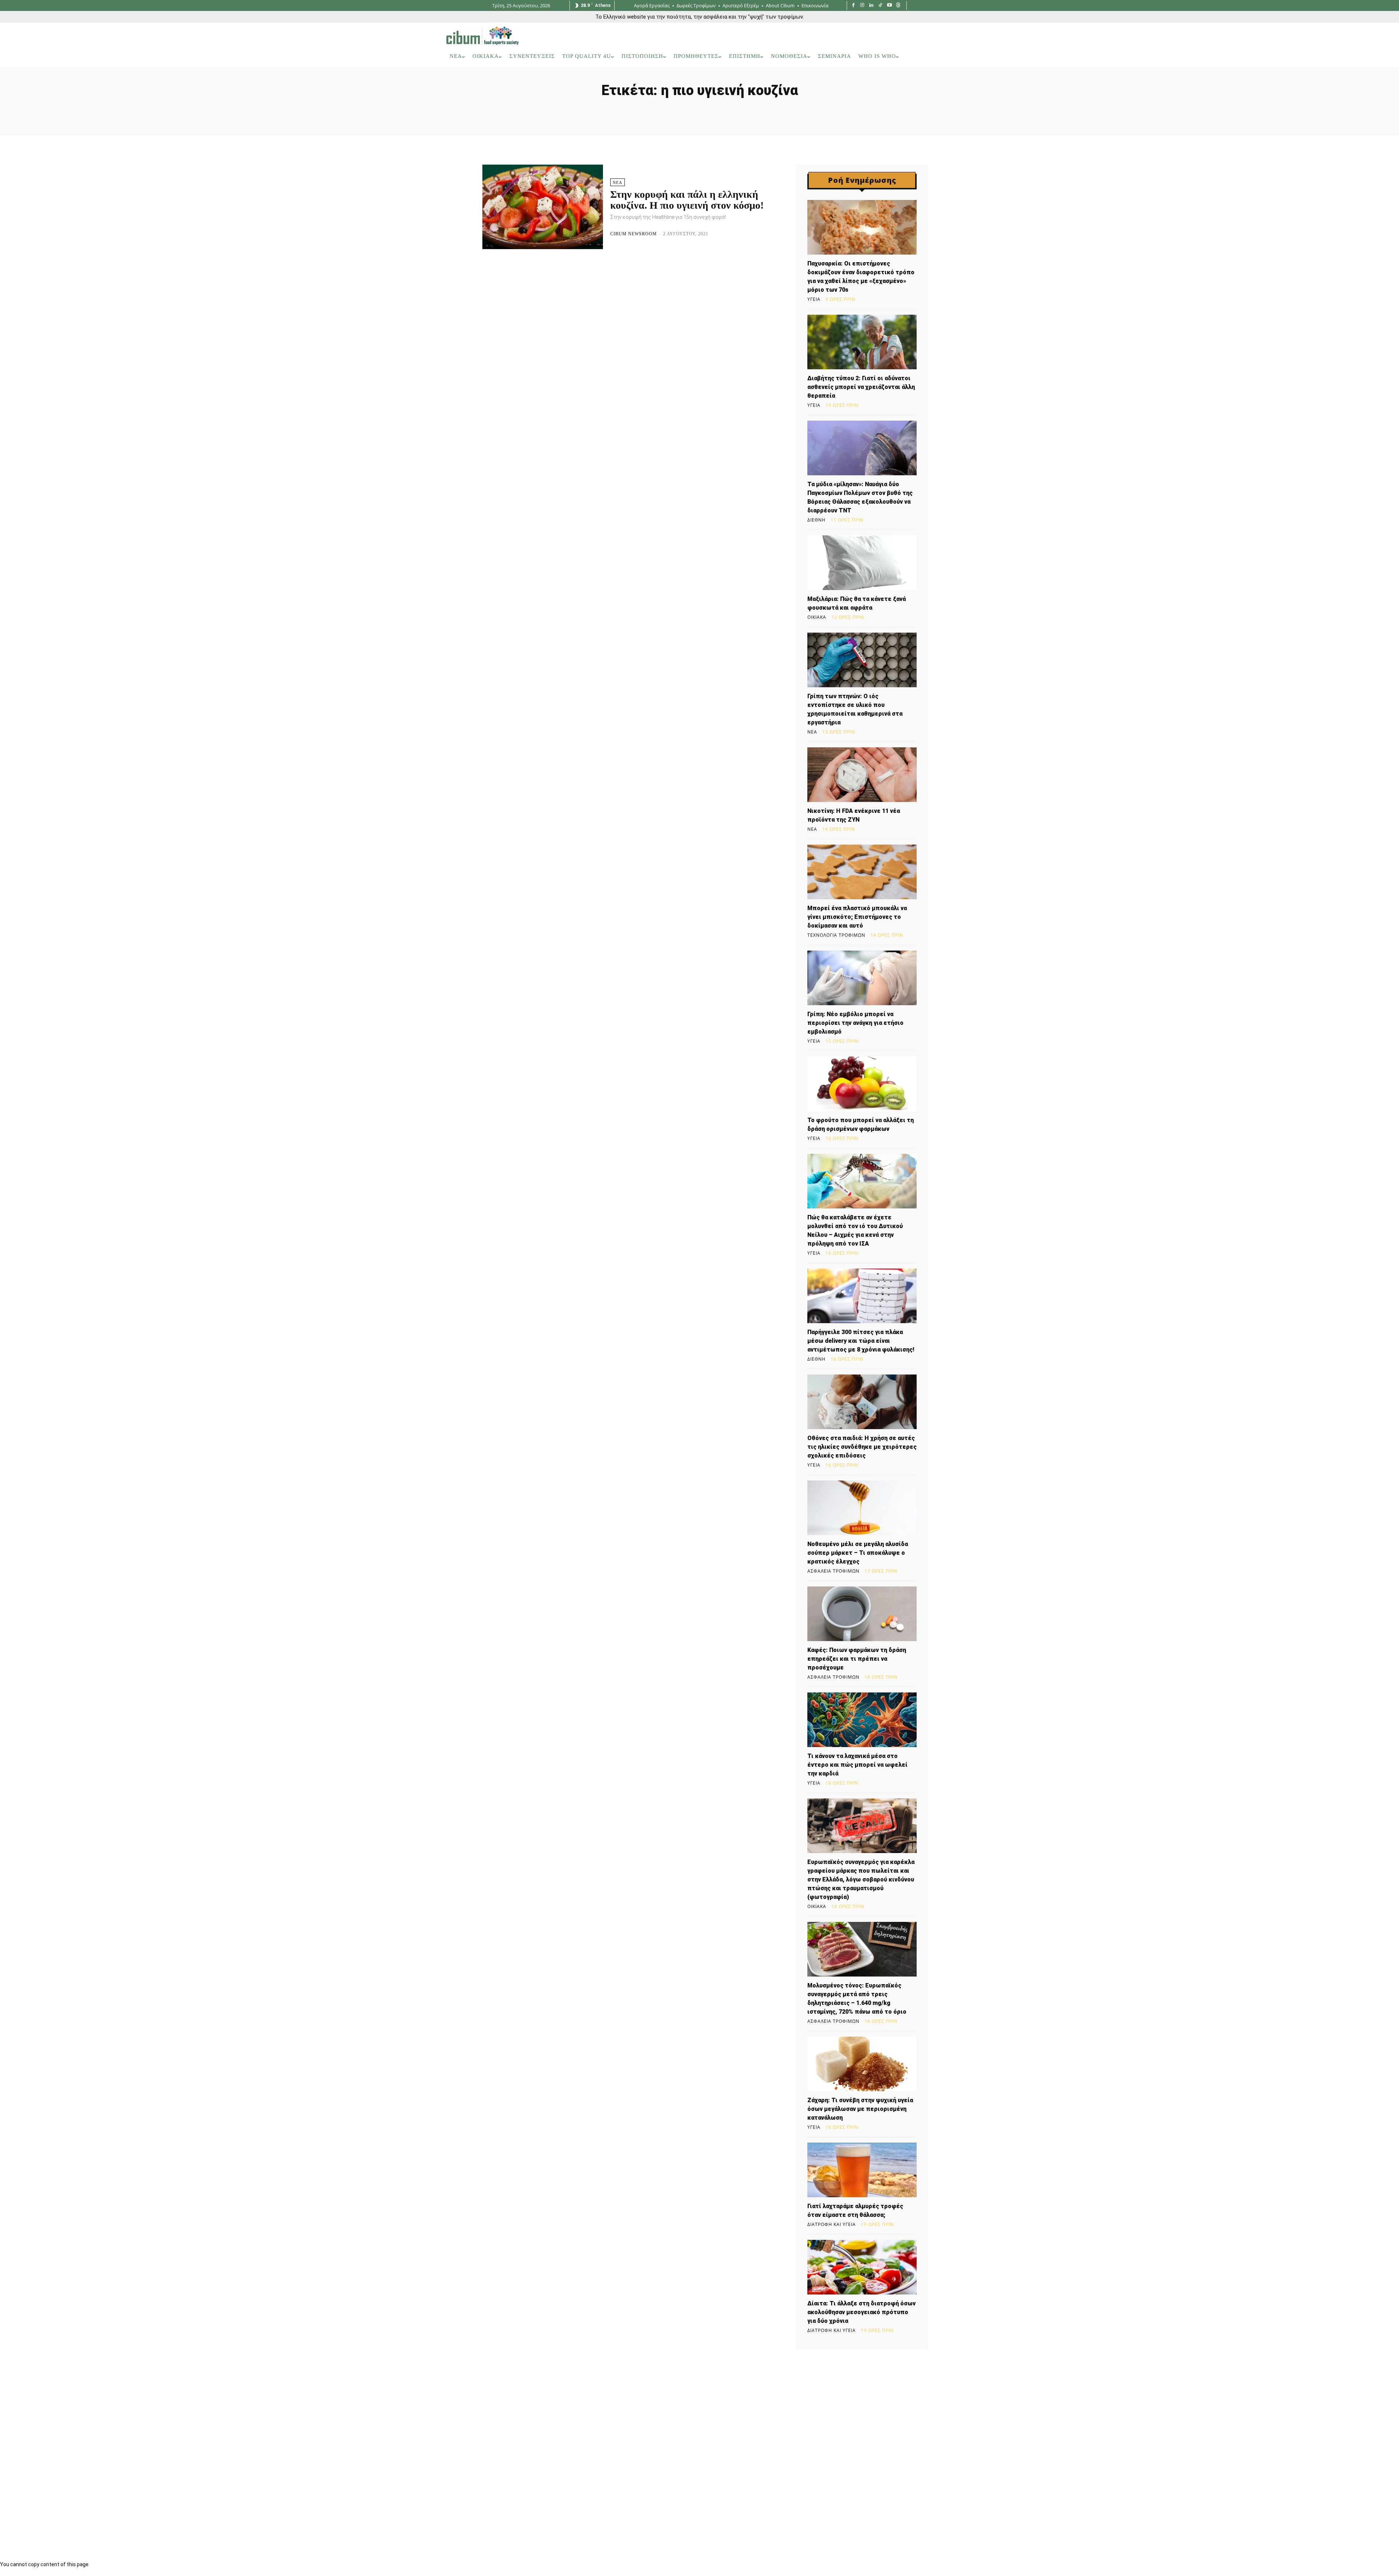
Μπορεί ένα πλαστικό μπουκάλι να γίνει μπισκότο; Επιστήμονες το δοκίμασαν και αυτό (857, 917)
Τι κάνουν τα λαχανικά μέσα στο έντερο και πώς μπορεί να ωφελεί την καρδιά (857, 1765)
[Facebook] (853, 6)
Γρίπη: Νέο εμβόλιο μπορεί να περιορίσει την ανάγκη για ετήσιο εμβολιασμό (855, 1023)
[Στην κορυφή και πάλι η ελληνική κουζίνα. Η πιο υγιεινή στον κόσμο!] (543, 207)
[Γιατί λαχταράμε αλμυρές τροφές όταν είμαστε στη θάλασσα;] (862, 2170)
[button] (943, 56)
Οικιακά (817, 617)
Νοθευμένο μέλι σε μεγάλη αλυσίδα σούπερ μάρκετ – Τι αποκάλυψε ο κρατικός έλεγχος (858, 1553)
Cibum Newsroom (634, 234)
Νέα (618, 182)
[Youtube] (889, 6)
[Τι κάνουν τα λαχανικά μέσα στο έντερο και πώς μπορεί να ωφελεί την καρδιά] (862, 1720)
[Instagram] (863, 6)
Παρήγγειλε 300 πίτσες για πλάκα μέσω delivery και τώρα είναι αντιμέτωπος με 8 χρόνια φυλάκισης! (861, 1341)
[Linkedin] (871, 6)
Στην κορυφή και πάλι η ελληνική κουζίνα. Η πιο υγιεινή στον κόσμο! (687, 200)
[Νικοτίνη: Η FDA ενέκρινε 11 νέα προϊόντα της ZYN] (862, 775)
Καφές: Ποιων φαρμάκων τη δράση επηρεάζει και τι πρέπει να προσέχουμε (857, 1659)
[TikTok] (880, 6)
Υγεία (814, 299)
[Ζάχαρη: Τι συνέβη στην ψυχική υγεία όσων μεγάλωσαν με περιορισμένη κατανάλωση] (862, 2064)
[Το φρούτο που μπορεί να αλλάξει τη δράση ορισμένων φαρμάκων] (862, 1084)
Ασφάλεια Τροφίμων (833, 1571)
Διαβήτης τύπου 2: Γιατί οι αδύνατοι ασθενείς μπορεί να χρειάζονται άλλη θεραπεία (861, 387)
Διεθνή (816, 520)
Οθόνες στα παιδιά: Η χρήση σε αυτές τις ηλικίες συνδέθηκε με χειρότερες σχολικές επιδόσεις (862, 1447)
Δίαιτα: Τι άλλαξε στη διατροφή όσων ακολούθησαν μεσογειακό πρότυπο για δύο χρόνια (861, 2312)
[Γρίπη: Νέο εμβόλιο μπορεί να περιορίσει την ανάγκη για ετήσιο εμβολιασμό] (862, 978)
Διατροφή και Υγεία (832, 2225)
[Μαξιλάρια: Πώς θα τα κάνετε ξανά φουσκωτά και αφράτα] (862, 563)
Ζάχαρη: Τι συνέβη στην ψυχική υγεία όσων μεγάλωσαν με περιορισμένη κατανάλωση (860, 2109)
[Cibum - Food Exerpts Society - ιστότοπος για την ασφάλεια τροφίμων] (482, 36)
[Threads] (898, 6)
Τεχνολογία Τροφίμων (836, 935)
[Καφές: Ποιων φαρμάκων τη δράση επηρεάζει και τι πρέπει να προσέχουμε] (862, 1614)
